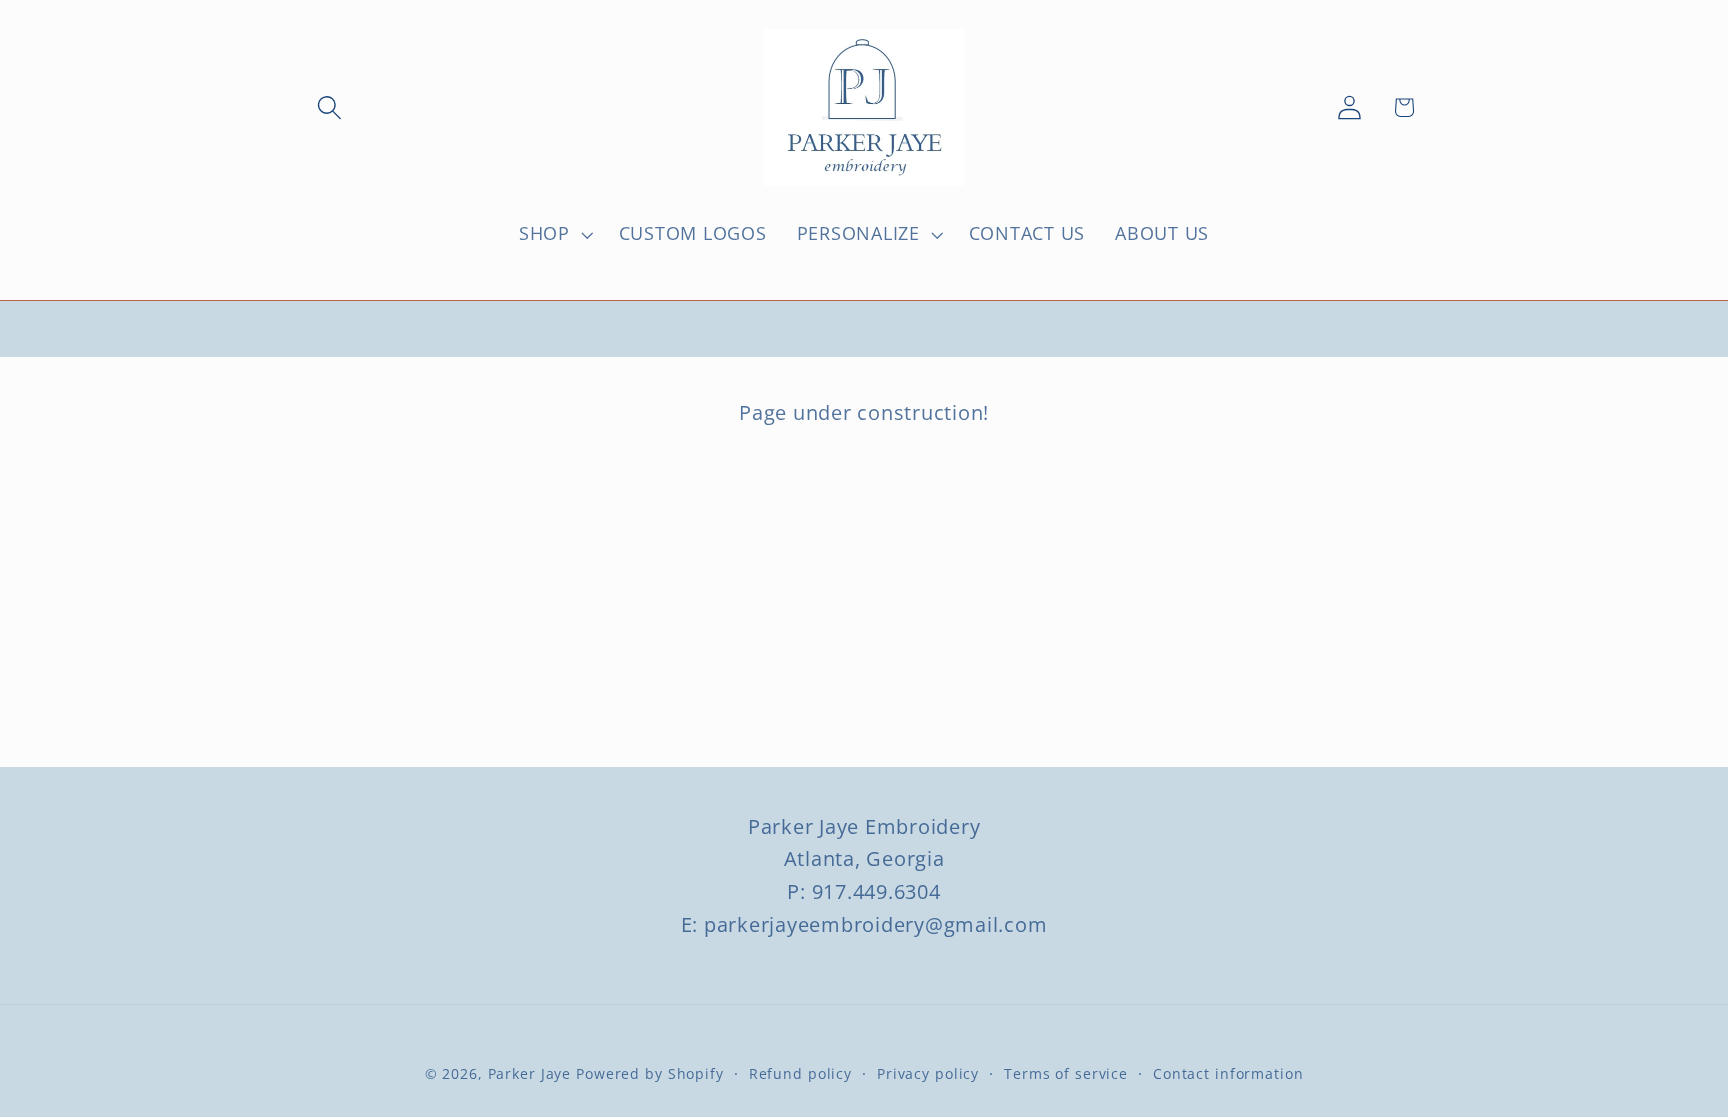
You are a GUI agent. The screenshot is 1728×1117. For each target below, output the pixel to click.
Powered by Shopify (650, 1073)
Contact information (1228, 1073)
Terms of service (1066, 1073)
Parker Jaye (530, 1073)
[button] (329, 107)
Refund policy (800, 1073)
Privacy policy (928, 1073)
